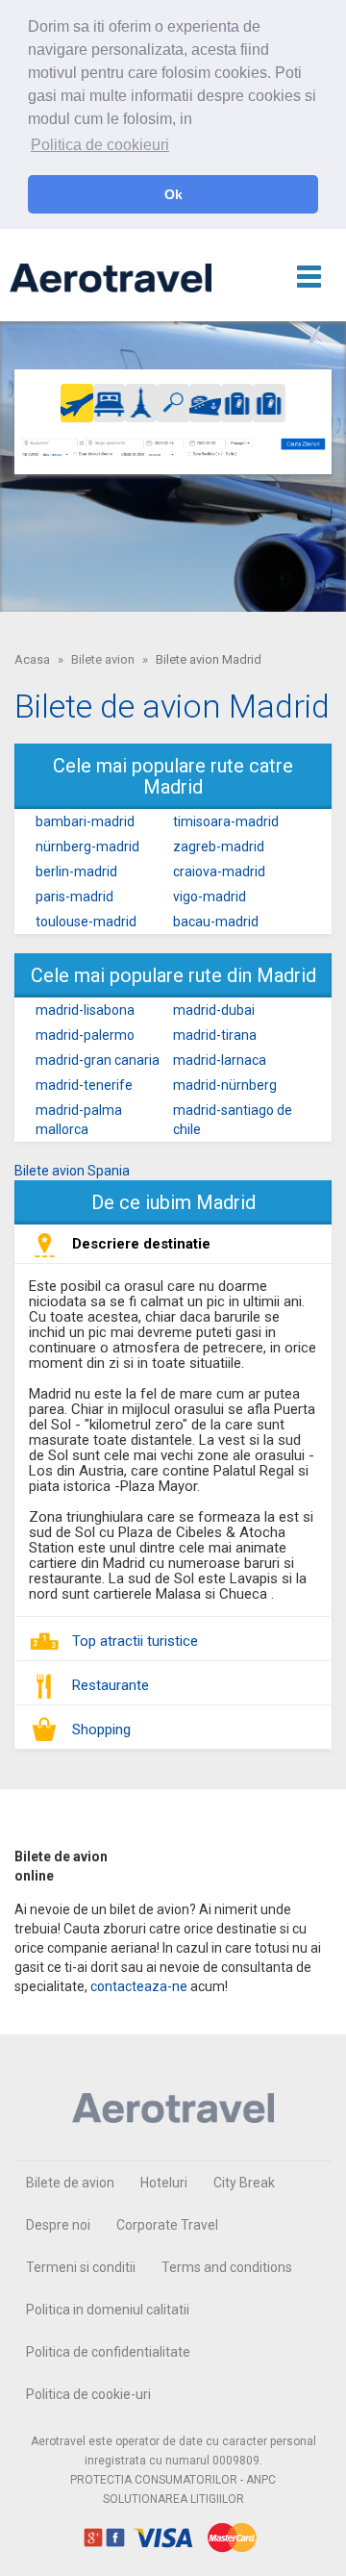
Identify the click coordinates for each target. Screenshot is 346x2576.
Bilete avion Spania (72, 1171)
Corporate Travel (167, 2225)
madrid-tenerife (84, 1085)
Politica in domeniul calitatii (108, 2310)
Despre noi (58, 2225)
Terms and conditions (227, 2267)
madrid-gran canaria (98, 1060)
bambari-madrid (85, 821)
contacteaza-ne (139, 1986)
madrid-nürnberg (225, 1085)
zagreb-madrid (219, 846)
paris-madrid (74, 897)
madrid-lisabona (85, 1010)
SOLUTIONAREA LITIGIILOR (173, 2499)
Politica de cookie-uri (88, 2394)
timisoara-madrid (226, 821)
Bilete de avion (70, 2183)
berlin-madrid (76, 871)
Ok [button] (173, 194)
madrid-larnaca (220, 1060)
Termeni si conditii (81, 2267)
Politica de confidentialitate (108, 2352)
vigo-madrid (210, 897)
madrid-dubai (214, 1010)
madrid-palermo (85, 1035)
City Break (244, 2183)
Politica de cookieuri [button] (100, 145)
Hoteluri (164, 2183)
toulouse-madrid (86, 922)
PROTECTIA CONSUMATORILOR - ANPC (173, 2480)
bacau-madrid (216, 922)
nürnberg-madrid (87, 846)
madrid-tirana (215, 1035)
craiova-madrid (219, 871)
